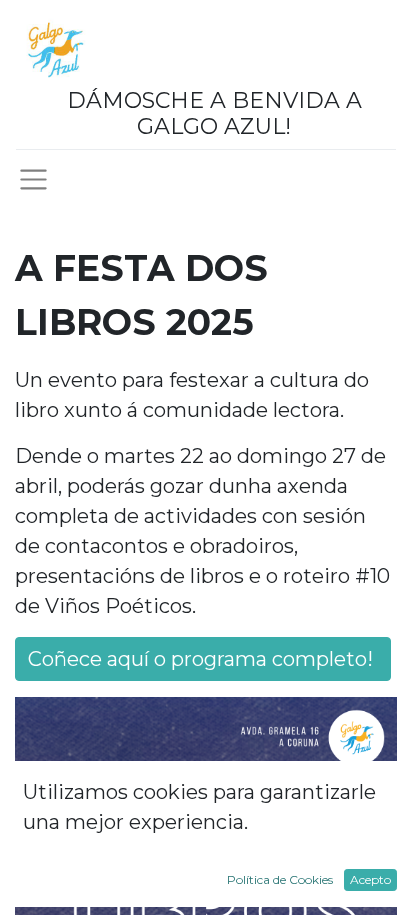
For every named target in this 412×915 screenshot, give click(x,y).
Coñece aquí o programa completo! (203, 659)
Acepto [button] (370, 879)
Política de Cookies (280, 879)
